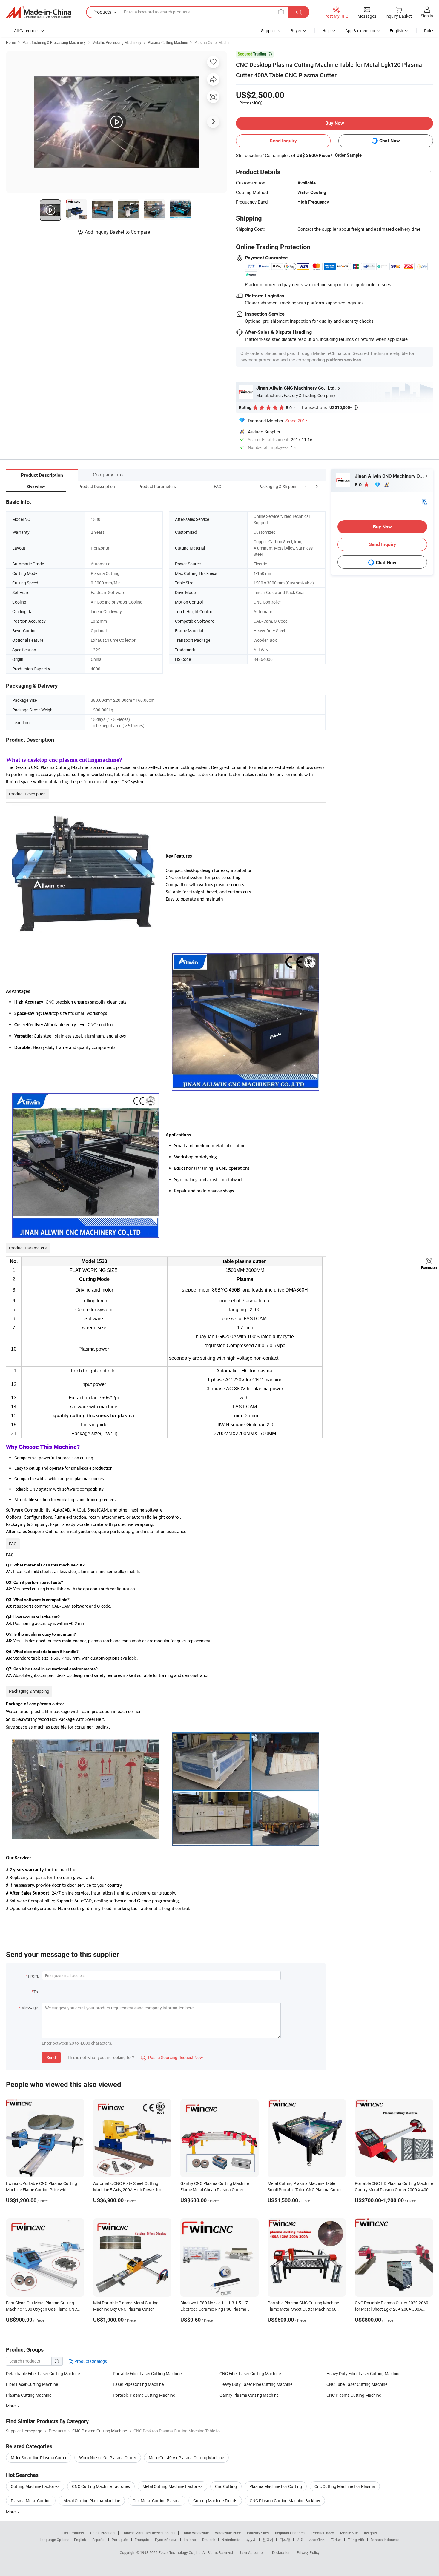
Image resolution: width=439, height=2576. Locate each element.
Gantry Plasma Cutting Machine (249, 2395)
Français (142, 2540)
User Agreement (253, 2552)
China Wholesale (195, 2533)
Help (326, 31)
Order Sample (348, 155)
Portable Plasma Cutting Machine (144, 2395)
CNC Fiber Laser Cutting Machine (250, 2373)
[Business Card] (424, 501)
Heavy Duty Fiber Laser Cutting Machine (363, 2373)
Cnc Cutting (226, 2486)
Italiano (190, 2540)
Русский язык (166, 2540)
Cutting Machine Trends (215, 2501)
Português (120, 2540)
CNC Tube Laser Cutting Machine (357, 2384)
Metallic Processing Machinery (117, 42)
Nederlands (231, 2540)
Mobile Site (349, 2533)
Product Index (323, 2533)
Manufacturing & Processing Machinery (54, 42)
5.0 (359, 485)
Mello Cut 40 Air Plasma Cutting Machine (186, 2458)
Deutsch (209, 2540)
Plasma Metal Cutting (31, 2501)
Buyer (296, 31)
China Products (103, 2533)
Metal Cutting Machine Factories (172, 2486)
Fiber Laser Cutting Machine (32, 2384)
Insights (370, 2533)
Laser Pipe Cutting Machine (138, 2384)
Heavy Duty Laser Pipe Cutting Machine (256, 2384)
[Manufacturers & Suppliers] (39, 12)
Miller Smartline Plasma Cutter (39, 2458)
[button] (306, 486)
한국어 (268, 2540)
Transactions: (329, 407)
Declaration (281, 2552)
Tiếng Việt (356, 2540)
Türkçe (336, 2540)
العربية (251, 2540)
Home (11, 42)
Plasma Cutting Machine (168, 42)
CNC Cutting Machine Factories (101, 2486)
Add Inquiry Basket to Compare (117, 232)
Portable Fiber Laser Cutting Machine (147, 2373)
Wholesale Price (228, 2533)
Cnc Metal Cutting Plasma (157, 2501)
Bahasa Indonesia (385, 2540)
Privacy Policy (308, 2552)
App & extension (360, 31)
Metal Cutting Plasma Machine (92, 2501)
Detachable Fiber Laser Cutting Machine (43, 2373)
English (80, 2540)
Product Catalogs (90, 2361)
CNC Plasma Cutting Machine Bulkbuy (285, 2501)
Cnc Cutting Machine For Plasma (345, 2486)
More (11, 2512)
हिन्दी (300, 2540)
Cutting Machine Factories (35, 2486)
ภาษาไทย (317, 2540)
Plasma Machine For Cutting (276, 2486)
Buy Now (335, 123)
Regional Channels (290, 2533)
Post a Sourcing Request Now (172, 2057)
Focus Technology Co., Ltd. (181, 2552)
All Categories (27, 31)
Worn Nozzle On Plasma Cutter (108, 2458)
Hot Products (73, 2533)
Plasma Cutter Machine (213, 42)
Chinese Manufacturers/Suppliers (148, 2533)
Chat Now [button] (390, 141)
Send (51, 2057)
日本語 (285, 2540)
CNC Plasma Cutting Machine (354, 2395)
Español (99, 2540)
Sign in (427, 16)
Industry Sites (258, 2533)
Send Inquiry (283, 141)
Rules (429, 31)
